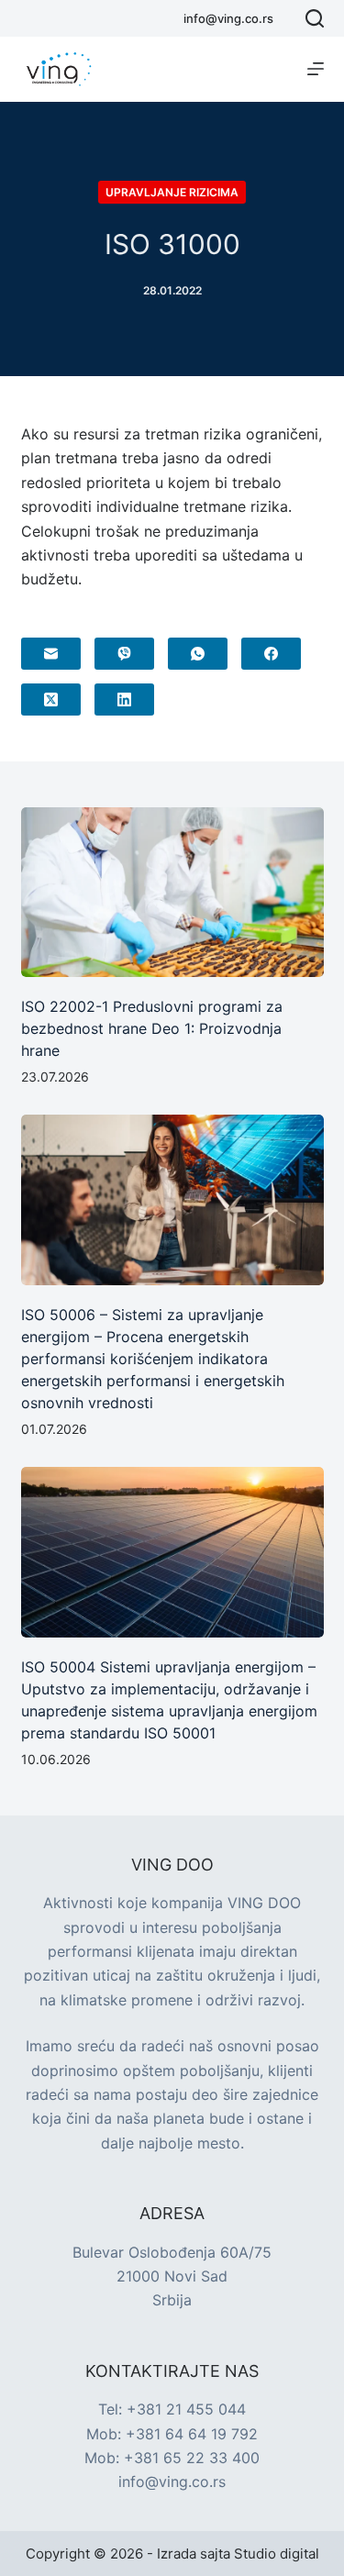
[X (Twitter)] (51, 700)
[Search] (315, 18)
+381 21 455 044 (186, 2409)
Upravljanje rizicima (172, 192)
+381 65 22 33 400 (192, 2458)
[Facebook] (271, 654)
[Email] (51, 654)
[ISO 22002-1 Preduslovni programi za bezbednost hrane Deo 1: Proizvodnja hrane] (172, 893)
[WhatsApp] (198, 654)
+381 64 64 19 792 (192, 2434)
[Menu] (316, 69)
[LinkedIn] (124, 700)
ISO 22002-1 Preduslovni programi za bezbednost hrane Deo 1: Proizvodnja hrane (152, 1028)
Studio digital (277, 2554)
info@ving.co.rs (228, 18)
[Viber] (124, 654)
